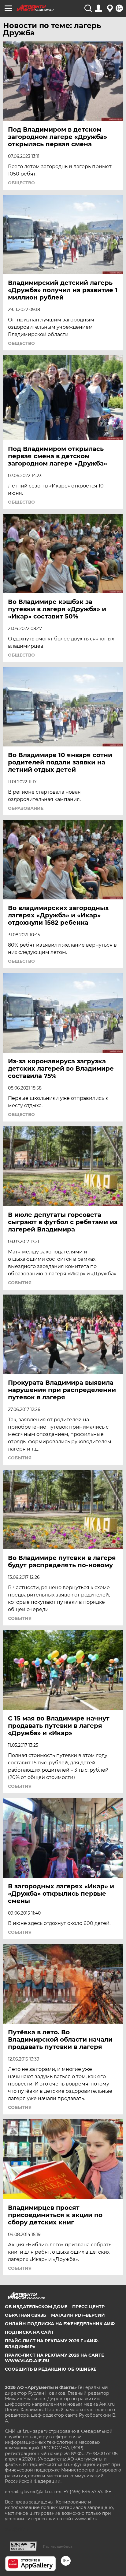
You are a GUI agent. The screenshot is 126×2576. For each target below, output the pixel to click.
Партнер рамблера (58, 2546)
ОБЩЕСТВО (21, 183)
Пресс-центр (88, 2307)
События (20, 1283)
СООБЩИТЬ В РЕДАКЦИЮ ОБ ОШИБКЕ (51, 2369)
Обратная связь (26, 2315)
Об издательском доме (36, 2307)
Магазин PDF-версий (78, 2315)
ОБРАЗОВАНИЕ (26, 808)
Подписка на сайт (29, 2332)
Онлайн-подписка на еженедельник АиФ (60, 2324)
